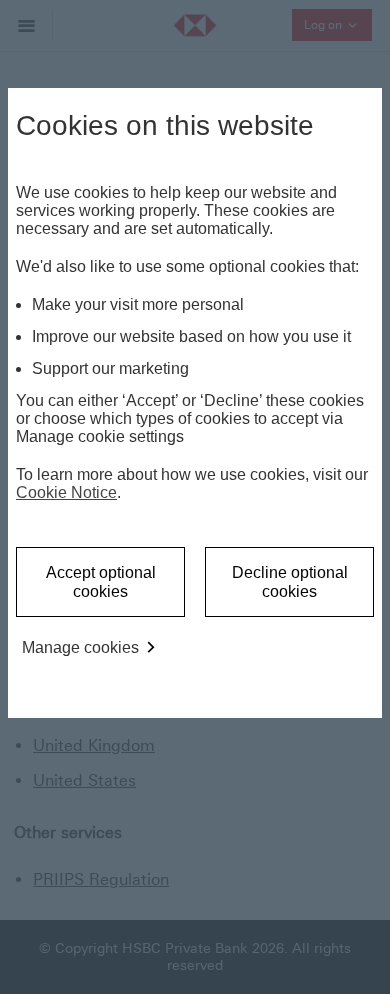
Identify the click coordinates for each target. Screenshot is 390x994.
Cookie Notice (66, 492)
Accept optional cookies (101, 582)
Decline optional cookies (290, 582)
